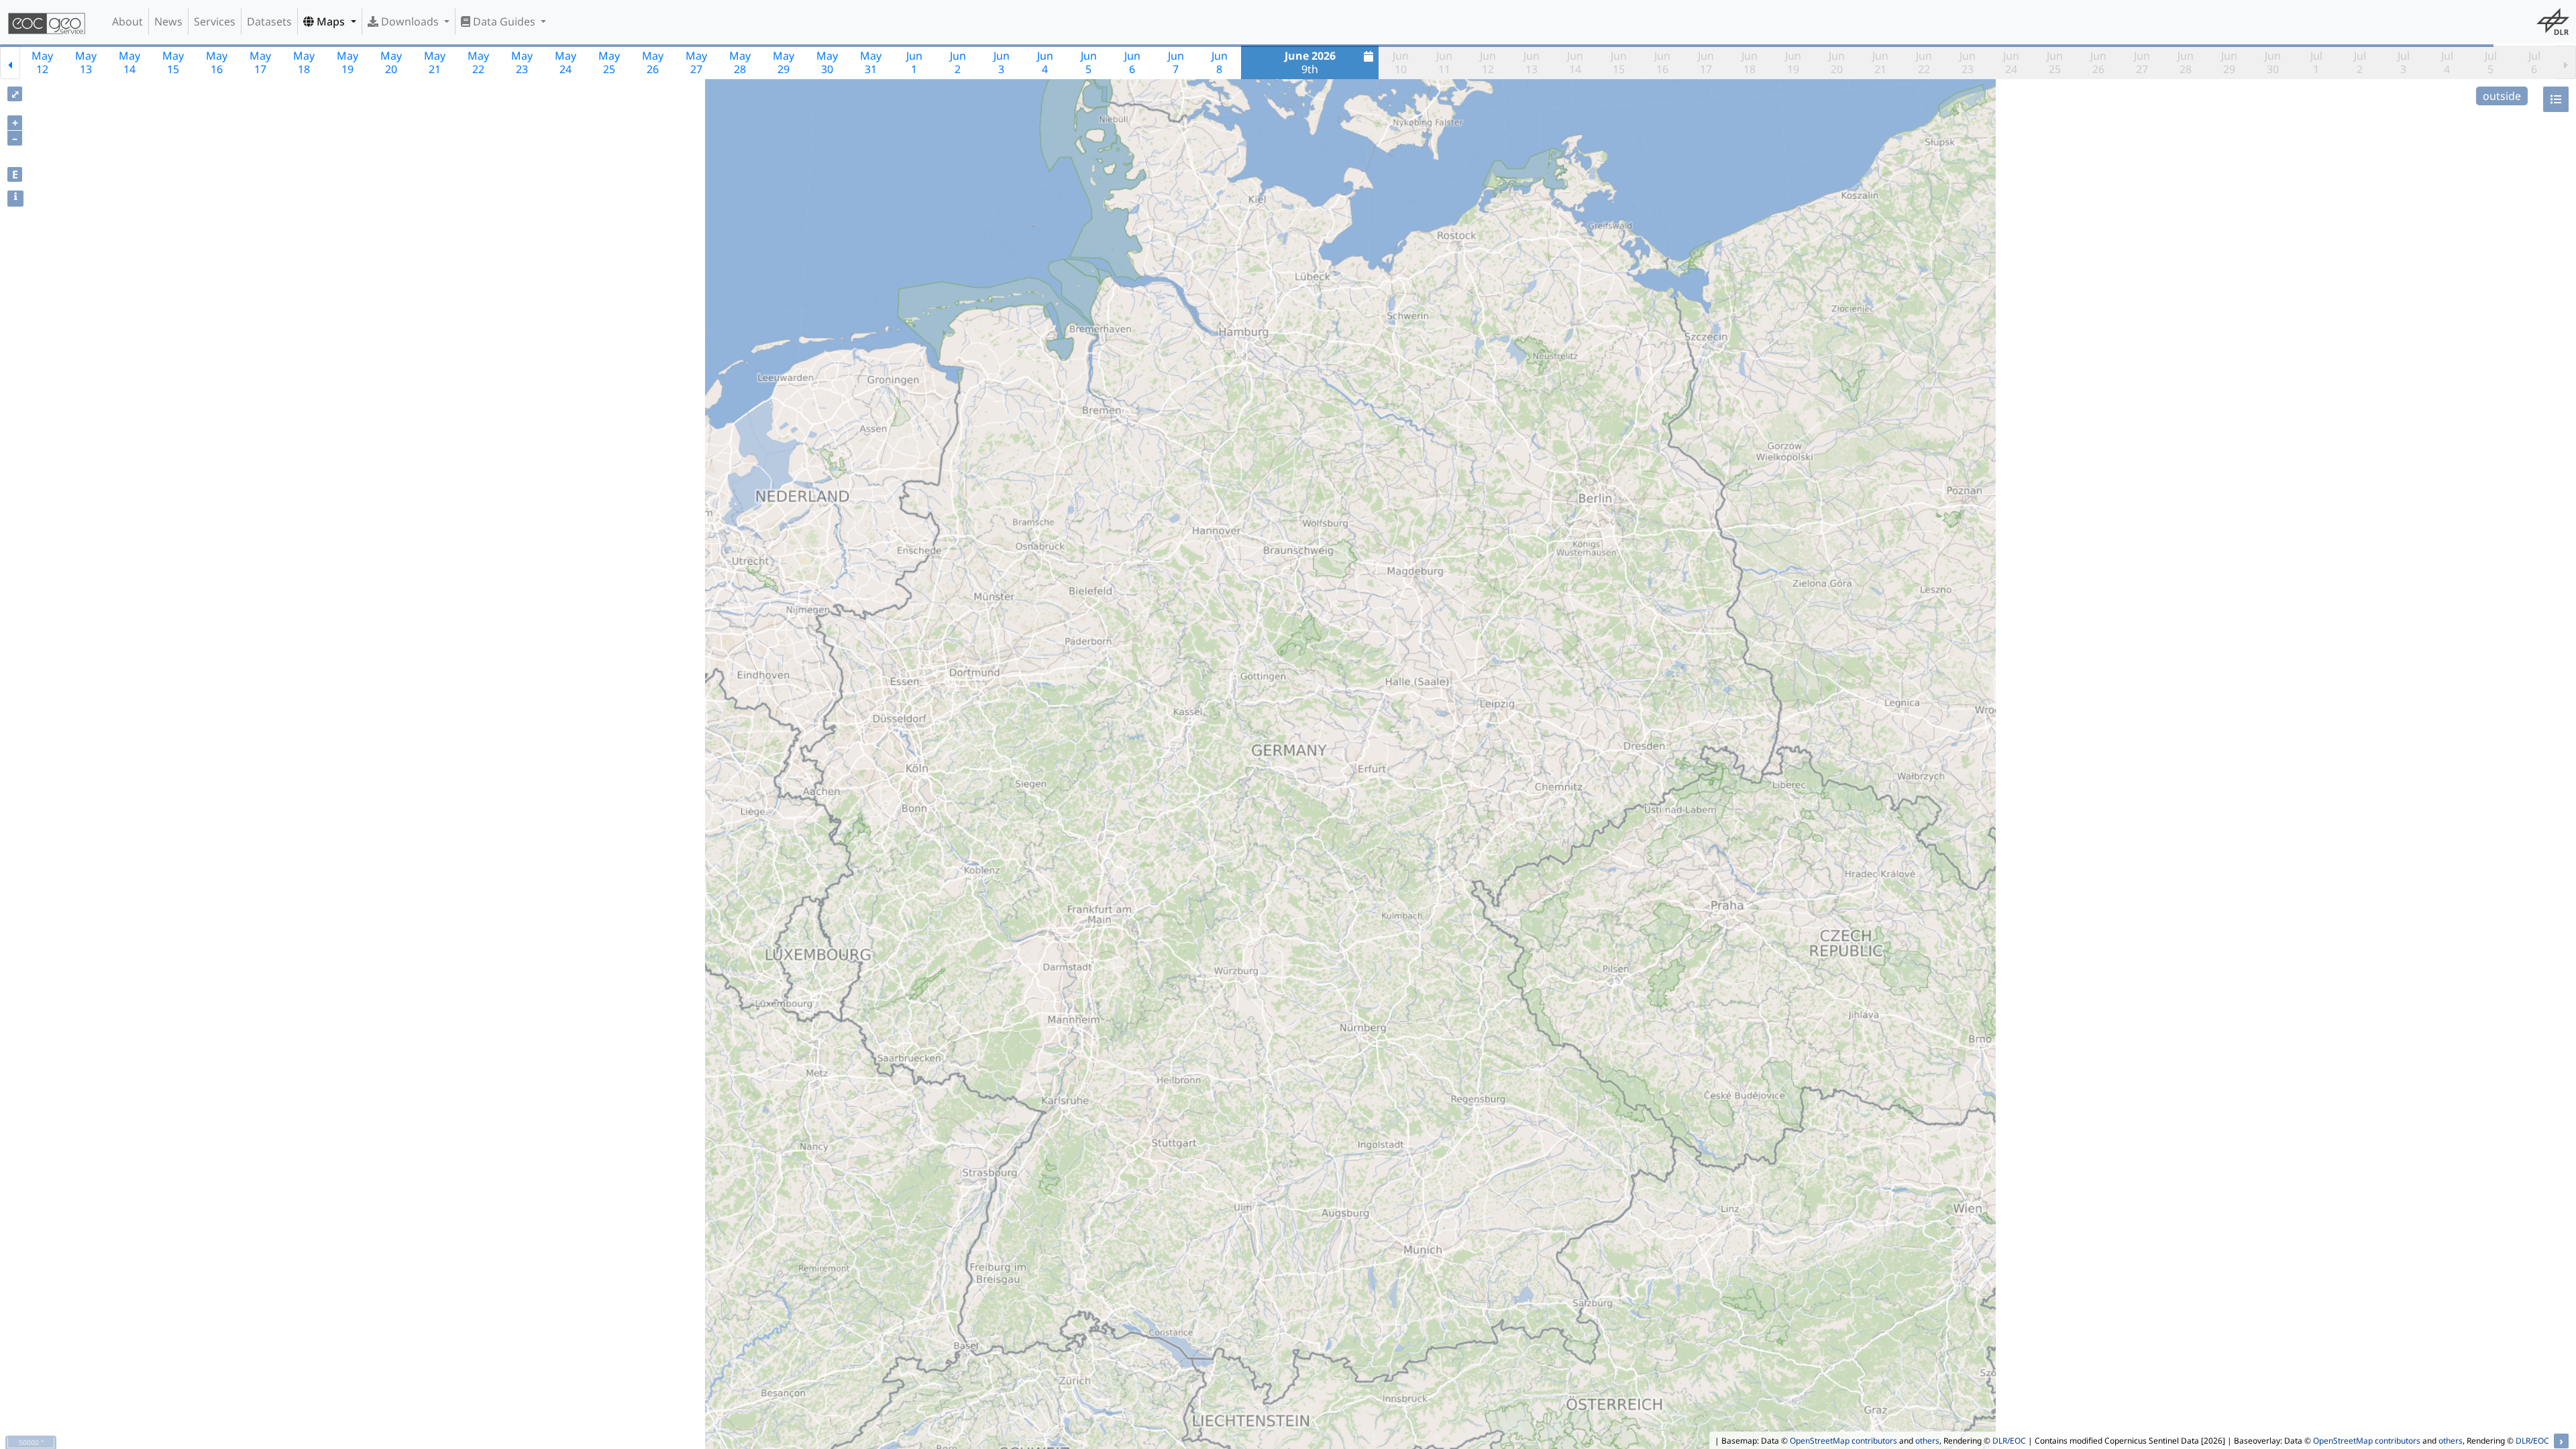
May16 (217, 62)
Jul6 (2534, 62)
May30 (827, 62)
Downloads (410, 21)
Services (215, 21)
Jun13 (1532, 62)
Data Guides (504, 21)
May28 (740, 62)
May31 (871, 62)
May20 (391, 62)
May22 (478, 62)
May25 (609, 62)
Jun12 (1488, 62)
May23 (522, 62)
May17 (260, 62)
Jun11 (1444, 62)
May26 (653, 62)
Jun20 (1837, 62)
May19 (347, 62)
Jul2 (2360, 62)
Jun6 (1132, 62)
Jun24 (2011, 62)
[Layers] (2556, 99)
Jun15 (1619, 62)
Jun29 (2229, 62)
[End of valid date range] (2566, 62)
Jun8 (1220, 62)
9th (1310, 62)
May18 (304, 62)
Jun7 (1176, 62)
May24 (566, 62)
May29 (784, 62)
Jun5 (1089, 62)
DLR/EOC (2009, 1441)
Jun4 (1045, 62)
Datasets (269, 21)
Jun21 (1880, 62)
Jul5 (2491, 62)
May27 (696, 62)
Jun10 (1401, 62)
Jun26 (2098, 62)
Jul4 (2447, 62)
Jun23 (1968, 62)
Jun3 (1002, 62)
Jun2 (958, 62)
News (168, 21)
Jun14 (1575, 62)
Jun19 (1793, 62)
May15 (173, 62)
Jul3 (2404, 62)
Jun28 (2186, 62)
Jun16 (1662, 62)
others (1927, 1441)
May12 (42, 62)
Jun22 (1924, 62)
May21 (435, 62)
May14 (129, 62)
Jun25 (2055, 62)
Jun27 (2142, 62)
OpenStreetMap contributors (1843, 1441)
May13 (86, 62)
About (127, 21)
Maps (331, 21)
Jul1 (2316, 62)
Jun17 (1706, 62)
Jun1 (914, 62)
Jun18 (1750, 62)
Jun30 (2273, 62)
